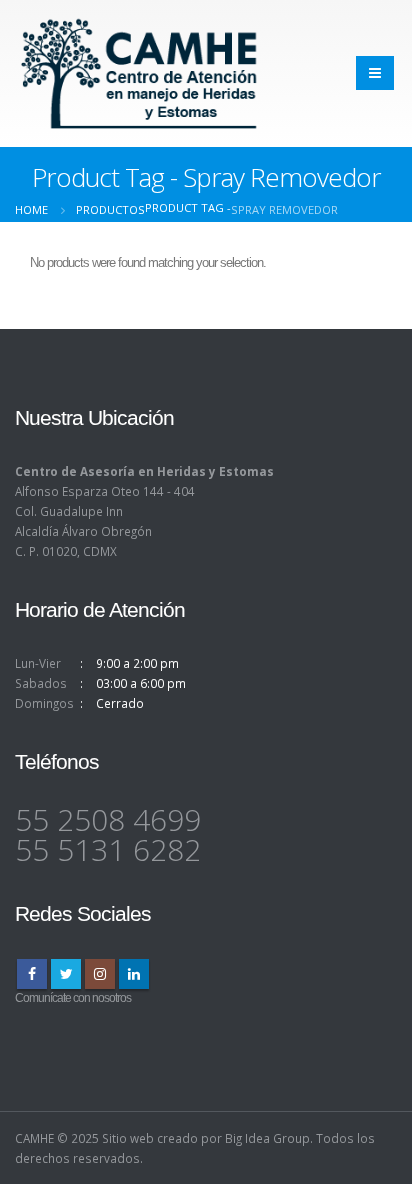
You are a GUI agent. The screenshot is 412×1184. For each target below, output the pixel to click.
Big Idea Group (267, 1138)
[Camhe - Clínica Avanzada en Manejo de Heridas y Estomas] (140, 73)
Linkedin (134, 974)
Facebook (32, 974)
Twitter (66, 974)
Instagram (100, 974)
